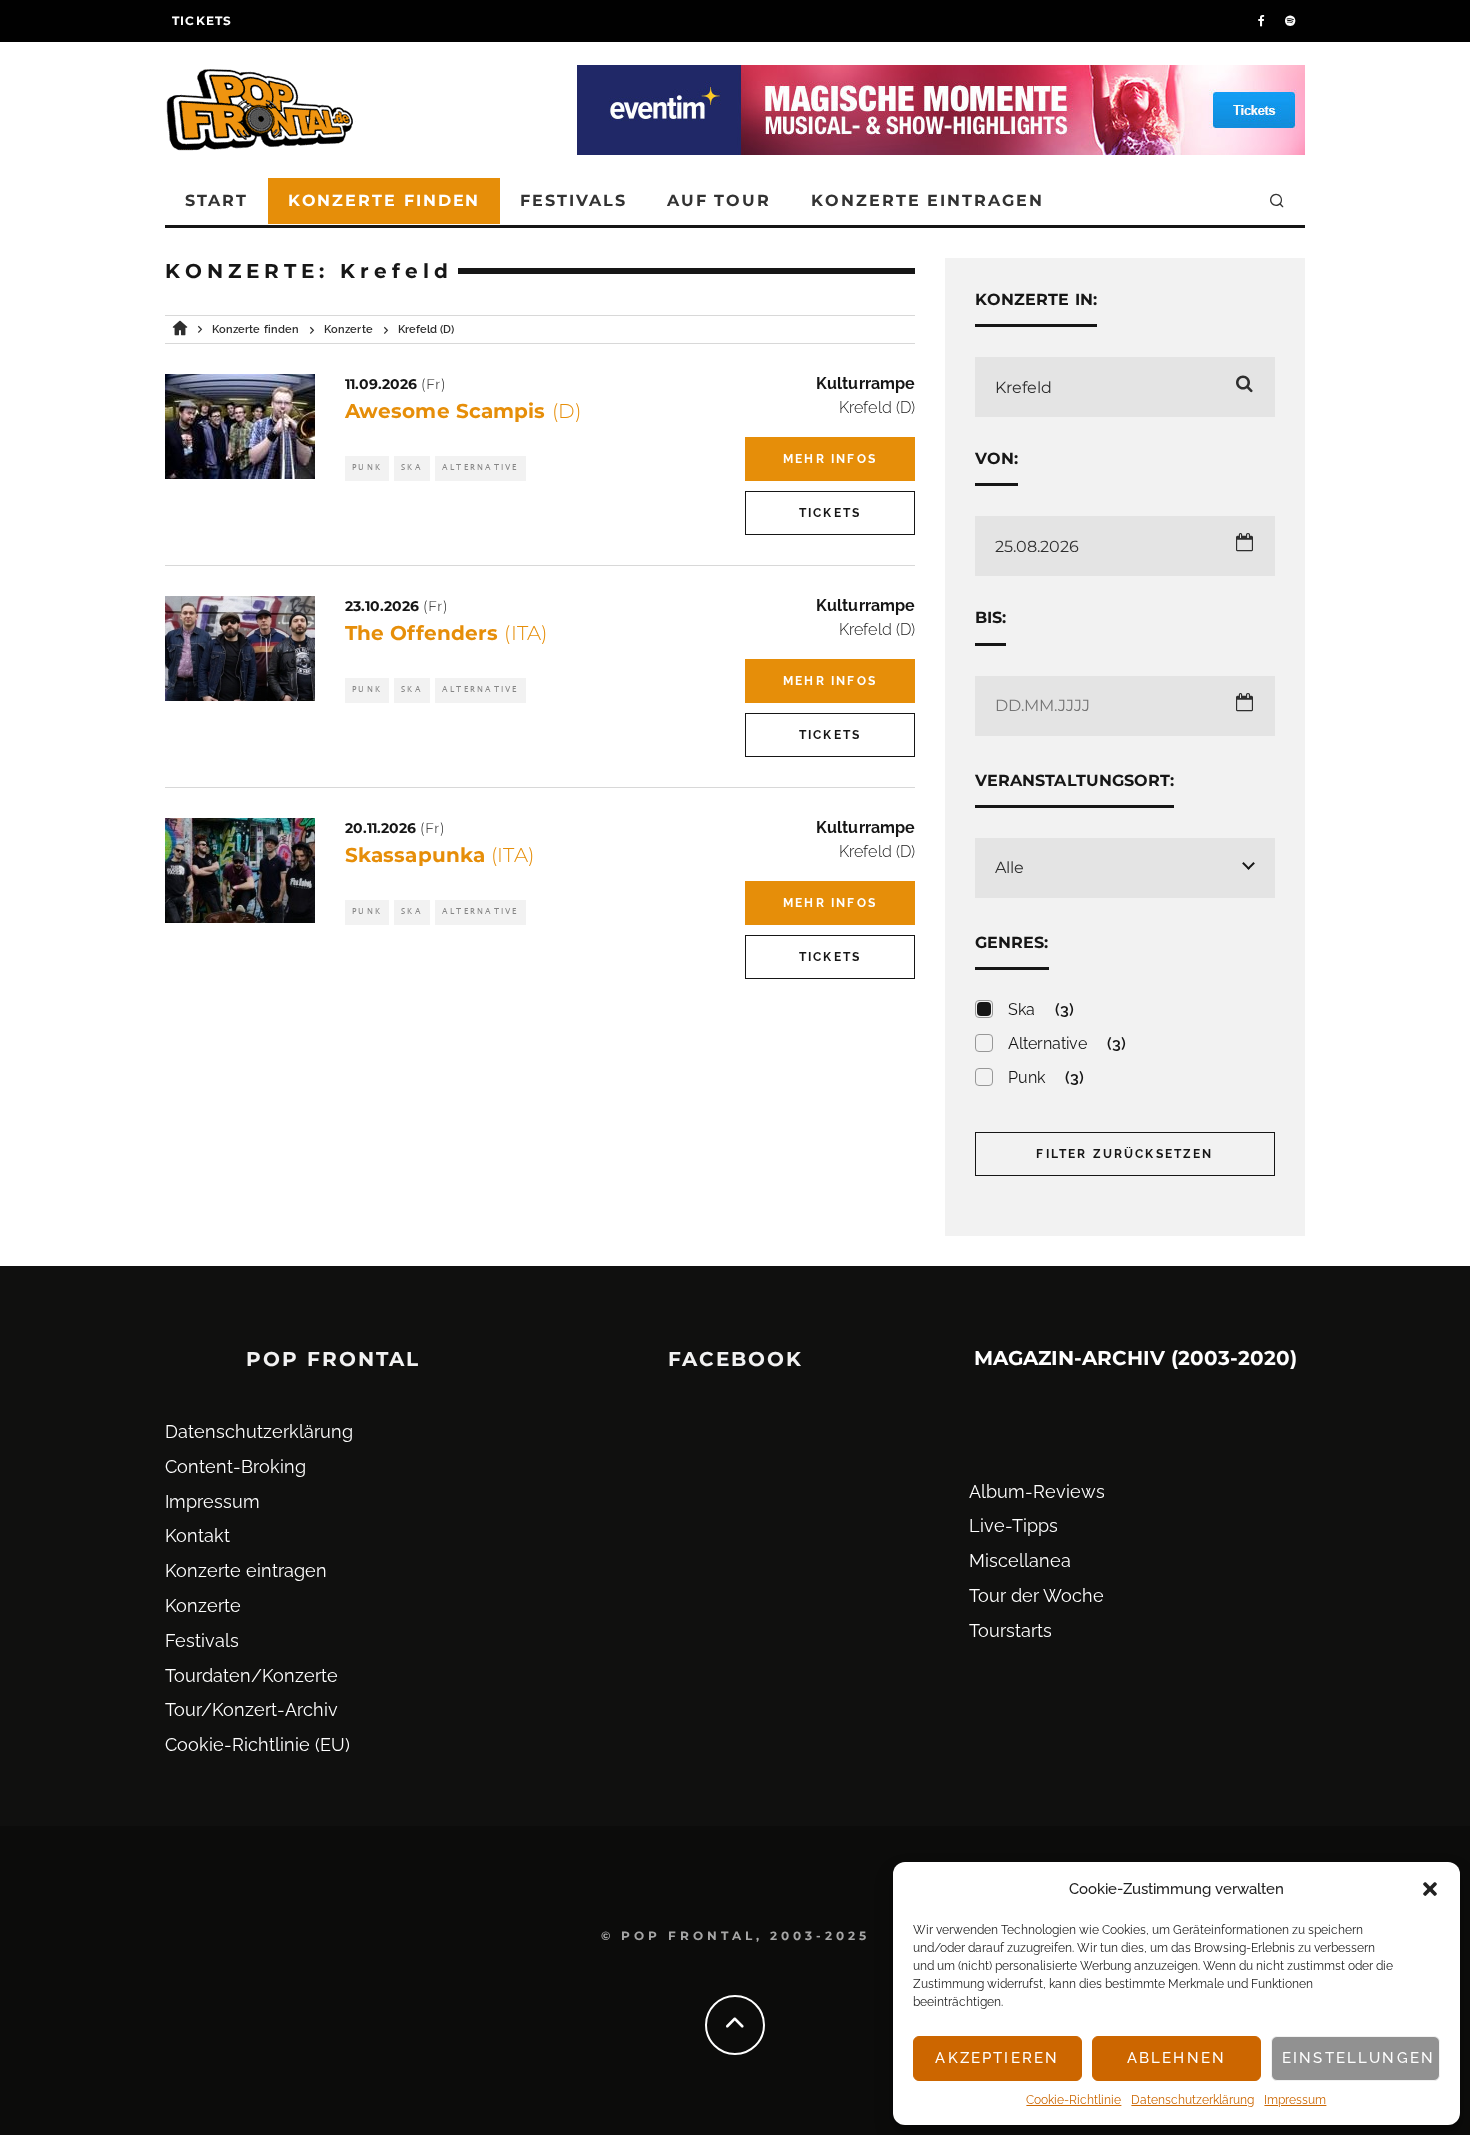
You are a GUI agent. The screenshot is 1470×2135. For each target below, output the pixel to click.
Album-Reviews (1037, 1491)
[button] (1430, 1889)
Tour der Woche (1036, 1595)
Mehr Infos (830, 459)
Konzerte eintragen (927, 200)
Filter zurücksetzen (1124, 1154)
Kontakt (197, 1535)
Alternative (480, 467)
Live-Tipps (1013, 1525)
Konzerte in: (1036, 299)
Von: (996, 458)
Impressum (1295, 2100)
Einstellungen (1358, 2058)
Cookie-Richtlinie (1073, 2100)
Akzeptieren (997, 2058)
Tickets (202, 20)
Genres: (1012, 942)
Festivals (573, 200)
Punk (367, 467)
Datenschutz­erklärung (1192, 2100)
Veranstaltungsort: (1074, 780)
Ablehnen (1176, 2058)
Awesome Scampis (463, 411)
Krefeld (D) (877, 407)
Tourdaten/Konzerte (251, 1675)
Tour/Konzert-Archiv (251, 1709)
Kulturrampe (865, 383)
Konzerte (203, 1605)
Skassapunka (439, 855)
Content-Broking (235, 1466)
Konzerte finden (384, 200)
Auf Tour (719, 200)
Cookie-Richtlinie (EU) (257, 1744)
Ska (412, 467)
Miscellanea (1020, 1560)
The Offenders (446, 633)
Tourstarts (1010, 1630)
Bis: (990, 617)
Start (216, 200)
